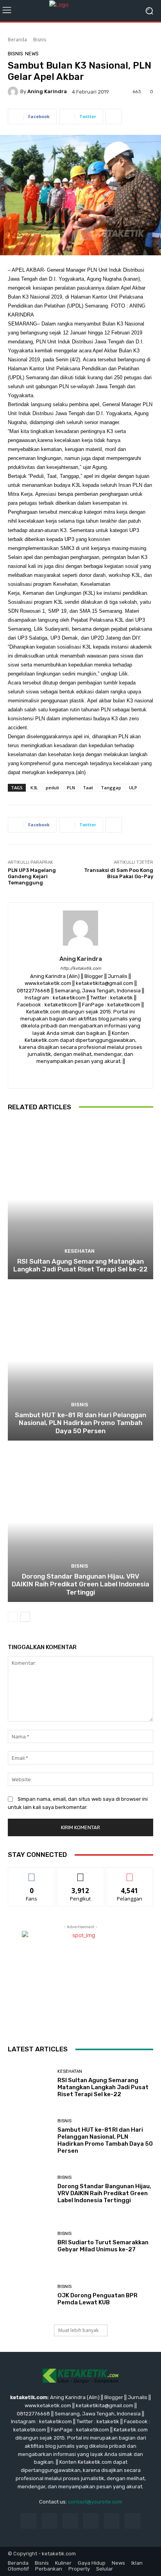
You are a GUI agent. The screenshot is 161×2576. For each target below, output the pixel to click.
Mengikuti (81, 1873)
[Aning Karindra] (14, 92)
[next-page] (25, 1617)
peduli (52, 788)
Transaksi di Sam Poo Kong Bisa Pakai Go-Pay (119, 873)
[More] (114, 117)
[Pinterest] (91, 2521)
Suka (32, 1873)
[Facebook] (67, 1074)
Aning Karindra (47, 91)
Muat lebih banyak (78, 2330)
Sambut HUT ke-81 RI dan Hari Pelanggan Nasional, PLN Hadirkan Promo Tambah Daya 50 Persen (80, 1423)
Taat (88, 788)
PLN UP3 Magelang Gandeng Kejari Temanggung (32, 876)
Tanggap (111, 788)
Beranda (17, 40)
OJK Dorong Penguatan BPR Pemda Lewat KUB (97, 2299)
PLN (71, 788)
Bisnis (40, 40)
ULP (133, 788)
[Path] (94, 1074)
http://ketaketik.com (81, 968)
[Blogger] (53, 1074)
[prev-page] (13, 1617)
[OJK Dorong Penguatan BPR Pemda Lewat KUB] (30, 2295)
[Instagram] (81, 1074)
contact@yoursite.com (95, 2502)
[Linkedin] (70, 2521)
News (32, 54)
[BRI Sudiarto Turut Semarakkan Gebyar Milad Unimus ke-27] (30, 2242)
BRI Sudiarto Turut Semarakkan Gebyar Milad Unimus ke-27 (103, 2246)
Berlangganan (130, 1873)
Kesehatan (80, 1251)
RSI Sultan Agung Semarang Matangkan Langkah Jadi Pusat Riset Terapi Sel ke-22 (80, 1265)
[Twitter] (108, 1074)
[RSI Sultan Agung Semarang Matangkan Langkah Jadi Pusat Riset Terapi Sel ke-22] (80, 1200)
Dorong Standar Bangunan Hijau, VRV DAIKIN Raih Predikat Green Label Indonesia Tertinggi (80, 1584)
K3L (34, 788)
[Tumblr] (112, 2521)
